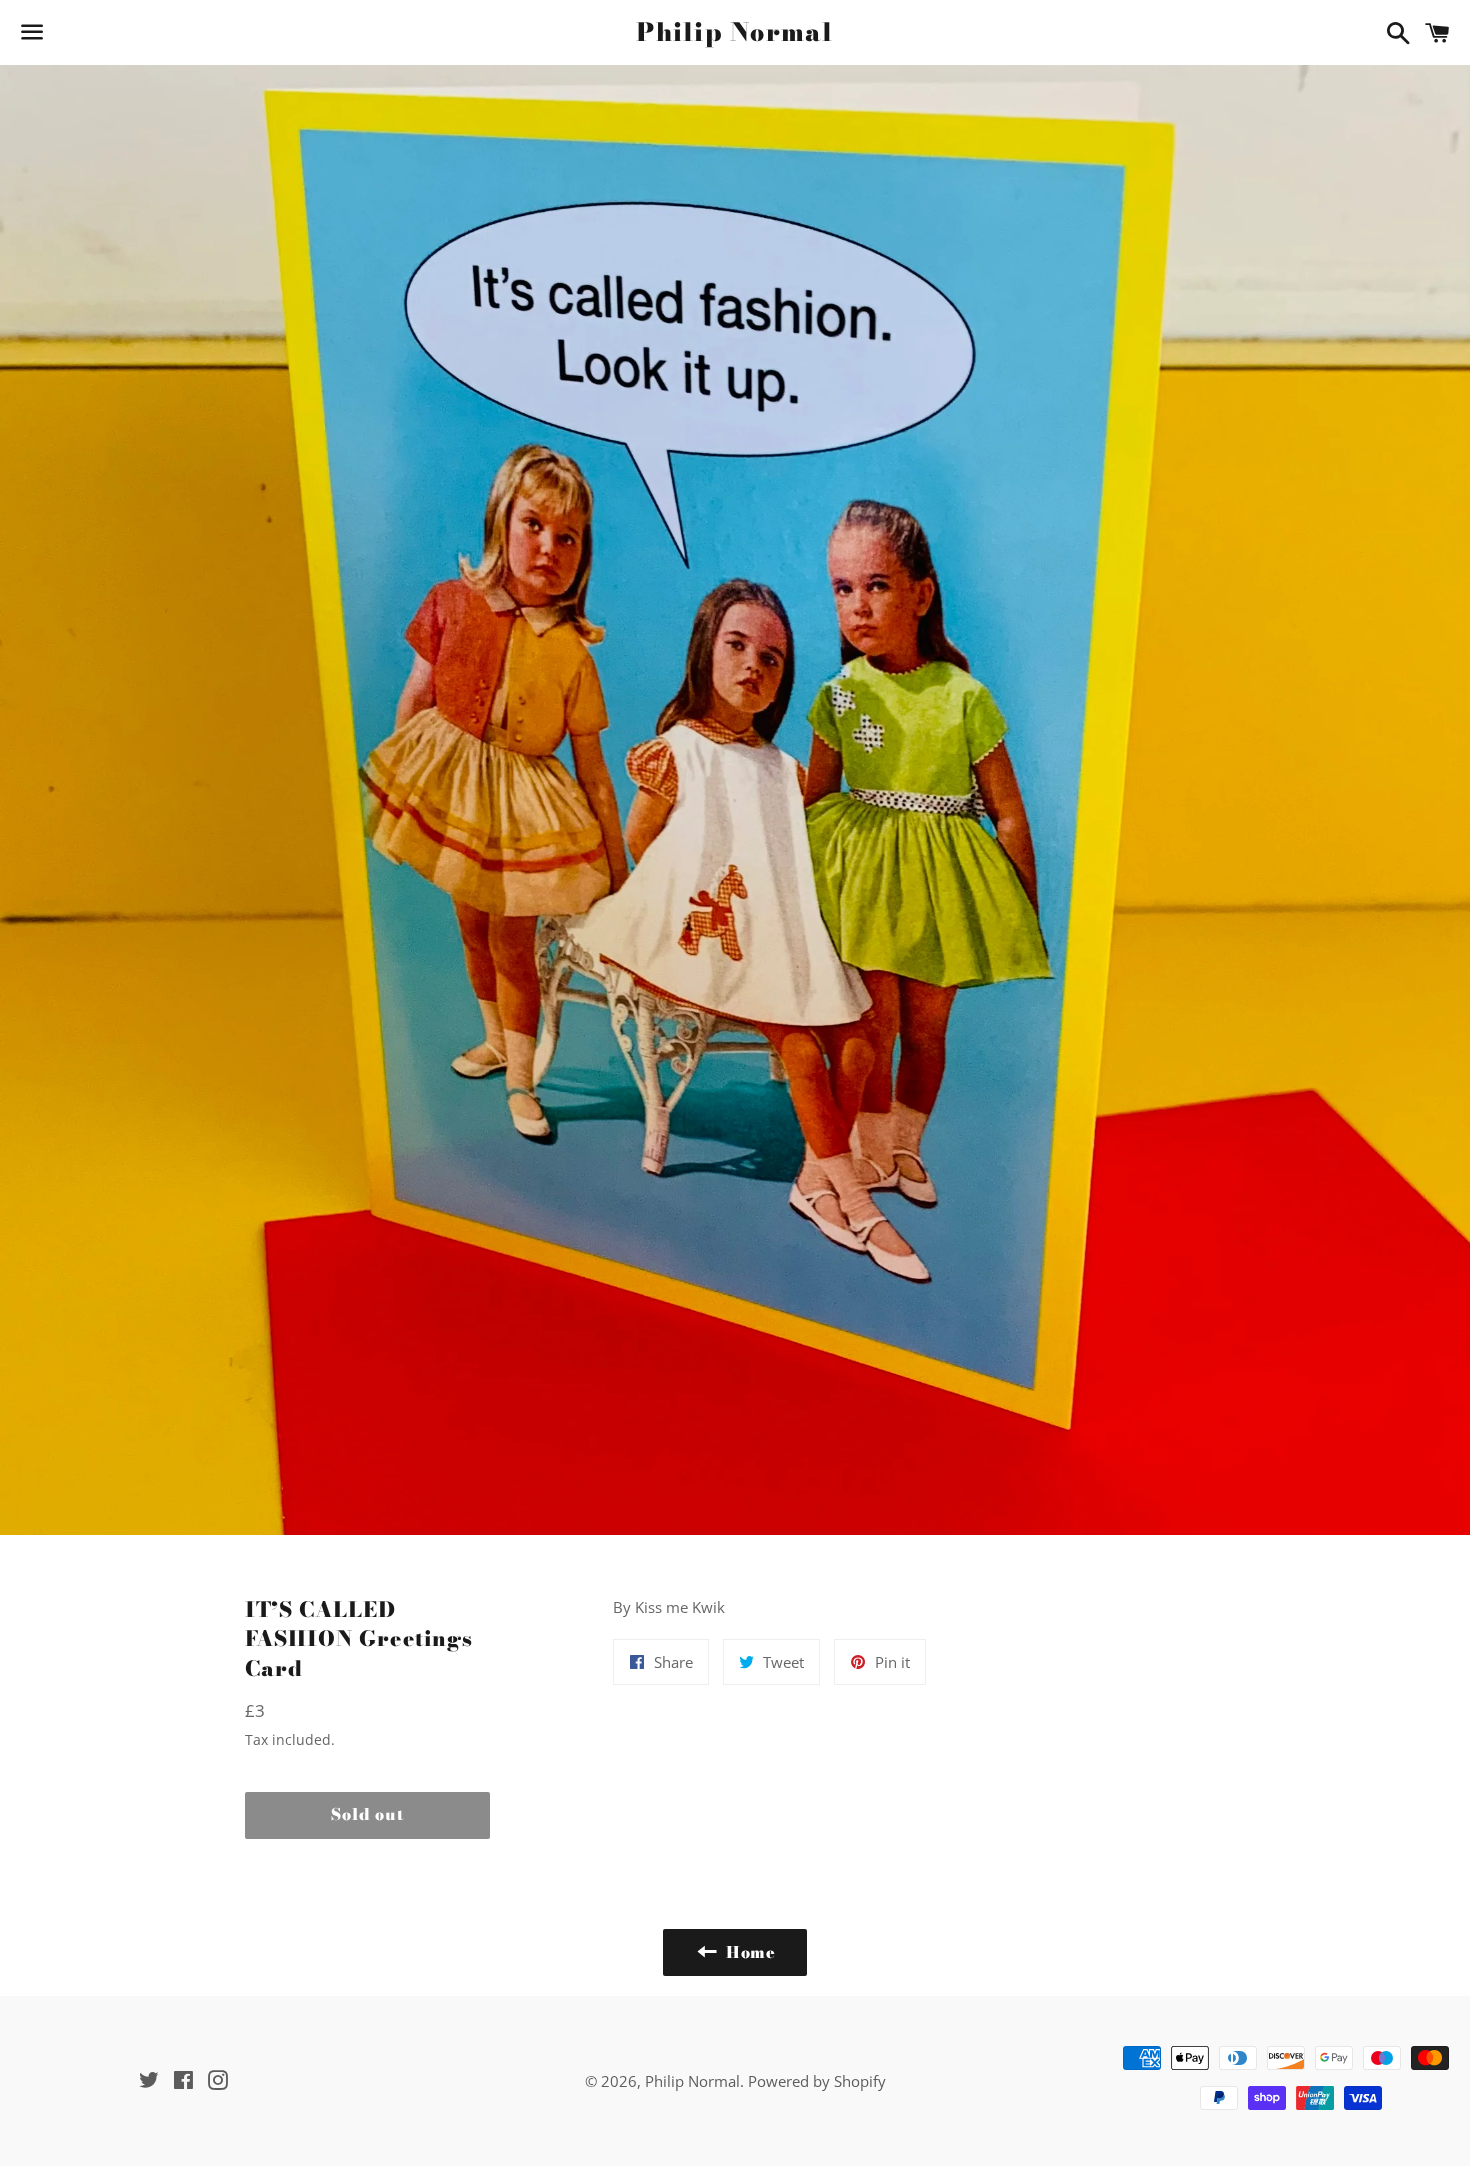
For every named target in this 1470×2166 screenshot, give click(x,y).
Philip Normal (734, 32)
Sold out (367, 1814)
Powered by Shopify (817, 2081)
